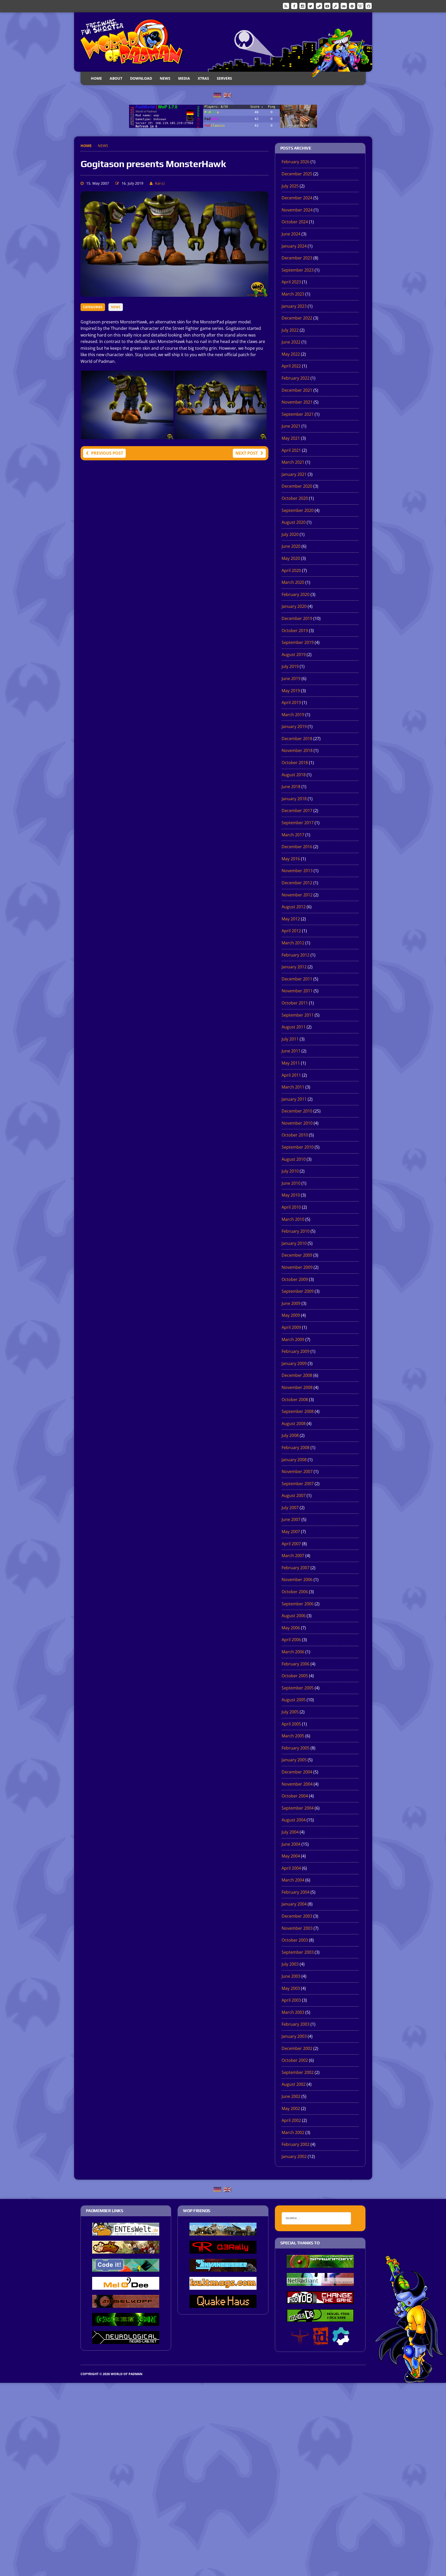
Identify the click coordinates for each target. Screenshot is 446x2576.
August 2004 (294, 1820)
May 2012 (291, 919)
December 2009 (297, 1255)
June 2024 (291, 234)
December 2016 (297, 847)
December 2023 (297, 258)
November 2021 (297, 402)
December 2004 (297, 1772)
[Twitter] (311, 6)
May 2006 (291, 1628)
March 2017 (293, 835)
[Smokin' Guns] (223, 2232)
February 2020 (296, 594)
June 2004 (291, 1844)
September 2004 (298, 1808)
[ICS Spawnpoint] (320, 2264)
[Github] (369, 6)
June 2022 (291, 342)
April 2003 (291, 2000)
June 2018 (291, 787)
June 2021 (291, 426)
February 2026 (296, 162)
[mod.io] (352, 6)
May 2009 (291, 1315)
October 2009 (295, 1279)
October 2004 (295, 1796)
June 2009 (291, 1303)
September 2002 (298, 2072)
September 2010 (298, 1147)
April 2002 (291, 2120)
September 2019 (298, 642)
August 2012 (294, 907)
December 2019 (297, 618)
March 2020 (293, 582)
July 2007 (290, 1508)
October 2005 (295, 1676)
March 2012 (293, 943)
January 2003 (294, 2036)
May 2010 (291, 1195)
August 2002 (294, 2084)
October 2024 (295, 222)
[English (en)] (227, 95)
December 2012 (297, 883)
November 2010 (297, 1123)
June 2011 (291, 1051)
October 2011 (295, 1003)
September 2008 (298, 1411)
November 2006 (297, 1580)
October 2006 (295, 1592)
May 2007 (291, 1532)
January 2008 (294, 1460)
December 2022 (297, 318)
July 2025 (290, 186)
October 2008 (295, 1400)
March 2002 (293, 2132)
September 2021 (298, 414)
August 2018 (294, 775)
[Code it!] (126, 2268)
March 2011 (293, 1087)
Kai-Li (160, 183)
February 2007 (296, 1568)
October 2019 (295, 631)
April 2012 (291, 931)
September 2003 (298, 1952)
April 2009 (291, 1327)
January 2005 (294, 1760)
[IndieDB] (344, 6)
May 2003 (291, 1988)
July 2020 (290, 534)
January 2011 (294, 1099)
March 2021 (293, 462)
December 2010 (297, 1111)
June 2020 (291, 546)
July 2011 (290, 1039)
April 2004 (291, 1868)
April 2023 (291, 282)
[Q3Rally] (223, 2250)
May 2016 (291, 859)
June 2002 (291, 2096)
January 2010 (294, 1243)
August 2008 (294, 1424)
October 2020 (295, 498)
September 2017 (298, 823)
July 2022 (290, 330)
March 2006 (293, 1652)
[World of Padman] (223, 42)
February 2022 (296, 378)
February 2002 (296, 2144)
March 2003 (293, 2012)
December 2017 (297, 811)
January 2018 (294, 799)
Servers (224, 78)
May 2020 (291, 558)
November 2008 (297, 1387)
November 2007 (297, 1471)
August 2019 (294, 655)
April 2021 (291, 450)
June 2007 (291, 1519)
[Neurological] (126, 2340)
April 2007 (291, 1544)
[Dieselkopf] (126, 2304)
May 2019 (291, 691)
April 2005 (291, 1724)
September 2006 (298, 1604)
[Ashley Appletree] (126, 2250)
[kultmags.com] (223, 2286)
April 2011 (291, 1075)
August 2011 (294, 1027)
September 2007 (298, 1484)
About (116, 78)
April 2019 (291, 702)
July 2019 (290, 666)
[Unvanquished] (223, 2268)
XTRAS (203, 78)
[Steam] (319, 6)
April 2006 (291, 1640)
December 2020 (297, 486)
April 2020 (291, 570)
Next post (247, 453)
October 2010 (295, 1135)
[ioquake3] (300, 2342)
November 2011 (297, 991)
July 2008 (290, 1435)
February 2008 (296, 1448)
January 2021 (294, 474)
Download (141, 78)
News (165, 78)
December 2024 (297, 198)
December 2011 (297, 979)
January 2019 (294, 726)
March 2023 (293, 294)
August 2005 (294, 1700)
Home (96, 78)
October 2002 (295, 2060)
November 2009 (297, 1267)
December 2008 (297, 1375)
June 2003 (291, 1976)
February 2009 (296, 1351)
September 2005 (298, 1688)
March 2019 (293, 715)
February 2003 (296, 2024)
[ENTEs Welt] (126, 2232)
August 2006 (294, 1616)
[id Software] (321, 2342)
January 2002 (294, 2156)
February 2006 (296, 1664)
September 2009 (298, 1291)
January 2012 (294, 967)
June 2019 (291, 678)
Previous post (107, 453)
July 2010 (290, 1171)
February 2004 (296, 1892)
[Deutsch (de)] (217, 95)
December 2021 (297, 390)
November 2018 (297, 750)
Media (184, 78)
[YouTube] (327, 6)
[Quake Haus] (223, 2304)
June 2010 (291, 1183)
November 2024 (297, 210)
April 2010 (291, 1207)
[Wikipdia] (360, 6)
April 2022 (291, 366)
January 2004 (294, 1904)
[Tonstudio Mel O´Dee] (126, 2286)
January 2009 (294, 1363)
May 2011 (291, 1063)
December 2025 (297, 174)
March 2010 (293, 1219)
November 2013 (297, 871)
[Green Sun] (126, 2322)
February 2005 (296, 1748)
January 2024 (294, 246)
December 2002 (297, 2048)
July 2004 (290, 1832)
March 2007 (293, 1556)
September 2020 (298, 510)
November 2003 (297, 1928)
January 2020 (294, 606)
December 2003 (297, 1916)
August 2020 (294, 522)
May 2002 (291, 2108)
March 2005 (293, 1736)
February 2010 (296, 1231)
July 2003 (290, 1964)
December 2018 (297, 739)
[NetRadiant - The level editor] (320, 2282)
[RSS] (286, 6)
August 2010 (294, 1159)
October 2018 (295, 763)
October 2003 (295, 1940)
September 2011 (298, 1015)
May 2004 (291, 1856)
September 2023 (298, 270)
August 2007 (294, 1495)
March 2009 (293, 1339)
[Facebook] (294, 6)
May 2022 (291, 354)
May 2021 (291, 438)
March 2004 (293, 1880)
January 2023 (294, 306)
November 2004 (297, 1784)
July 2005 (290, 1712)
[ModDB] (336, 6)
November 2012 (297, 895)
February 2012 (296, 955)
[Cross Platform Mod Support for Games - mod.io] (341, 2342)
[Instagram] (302, 6)
